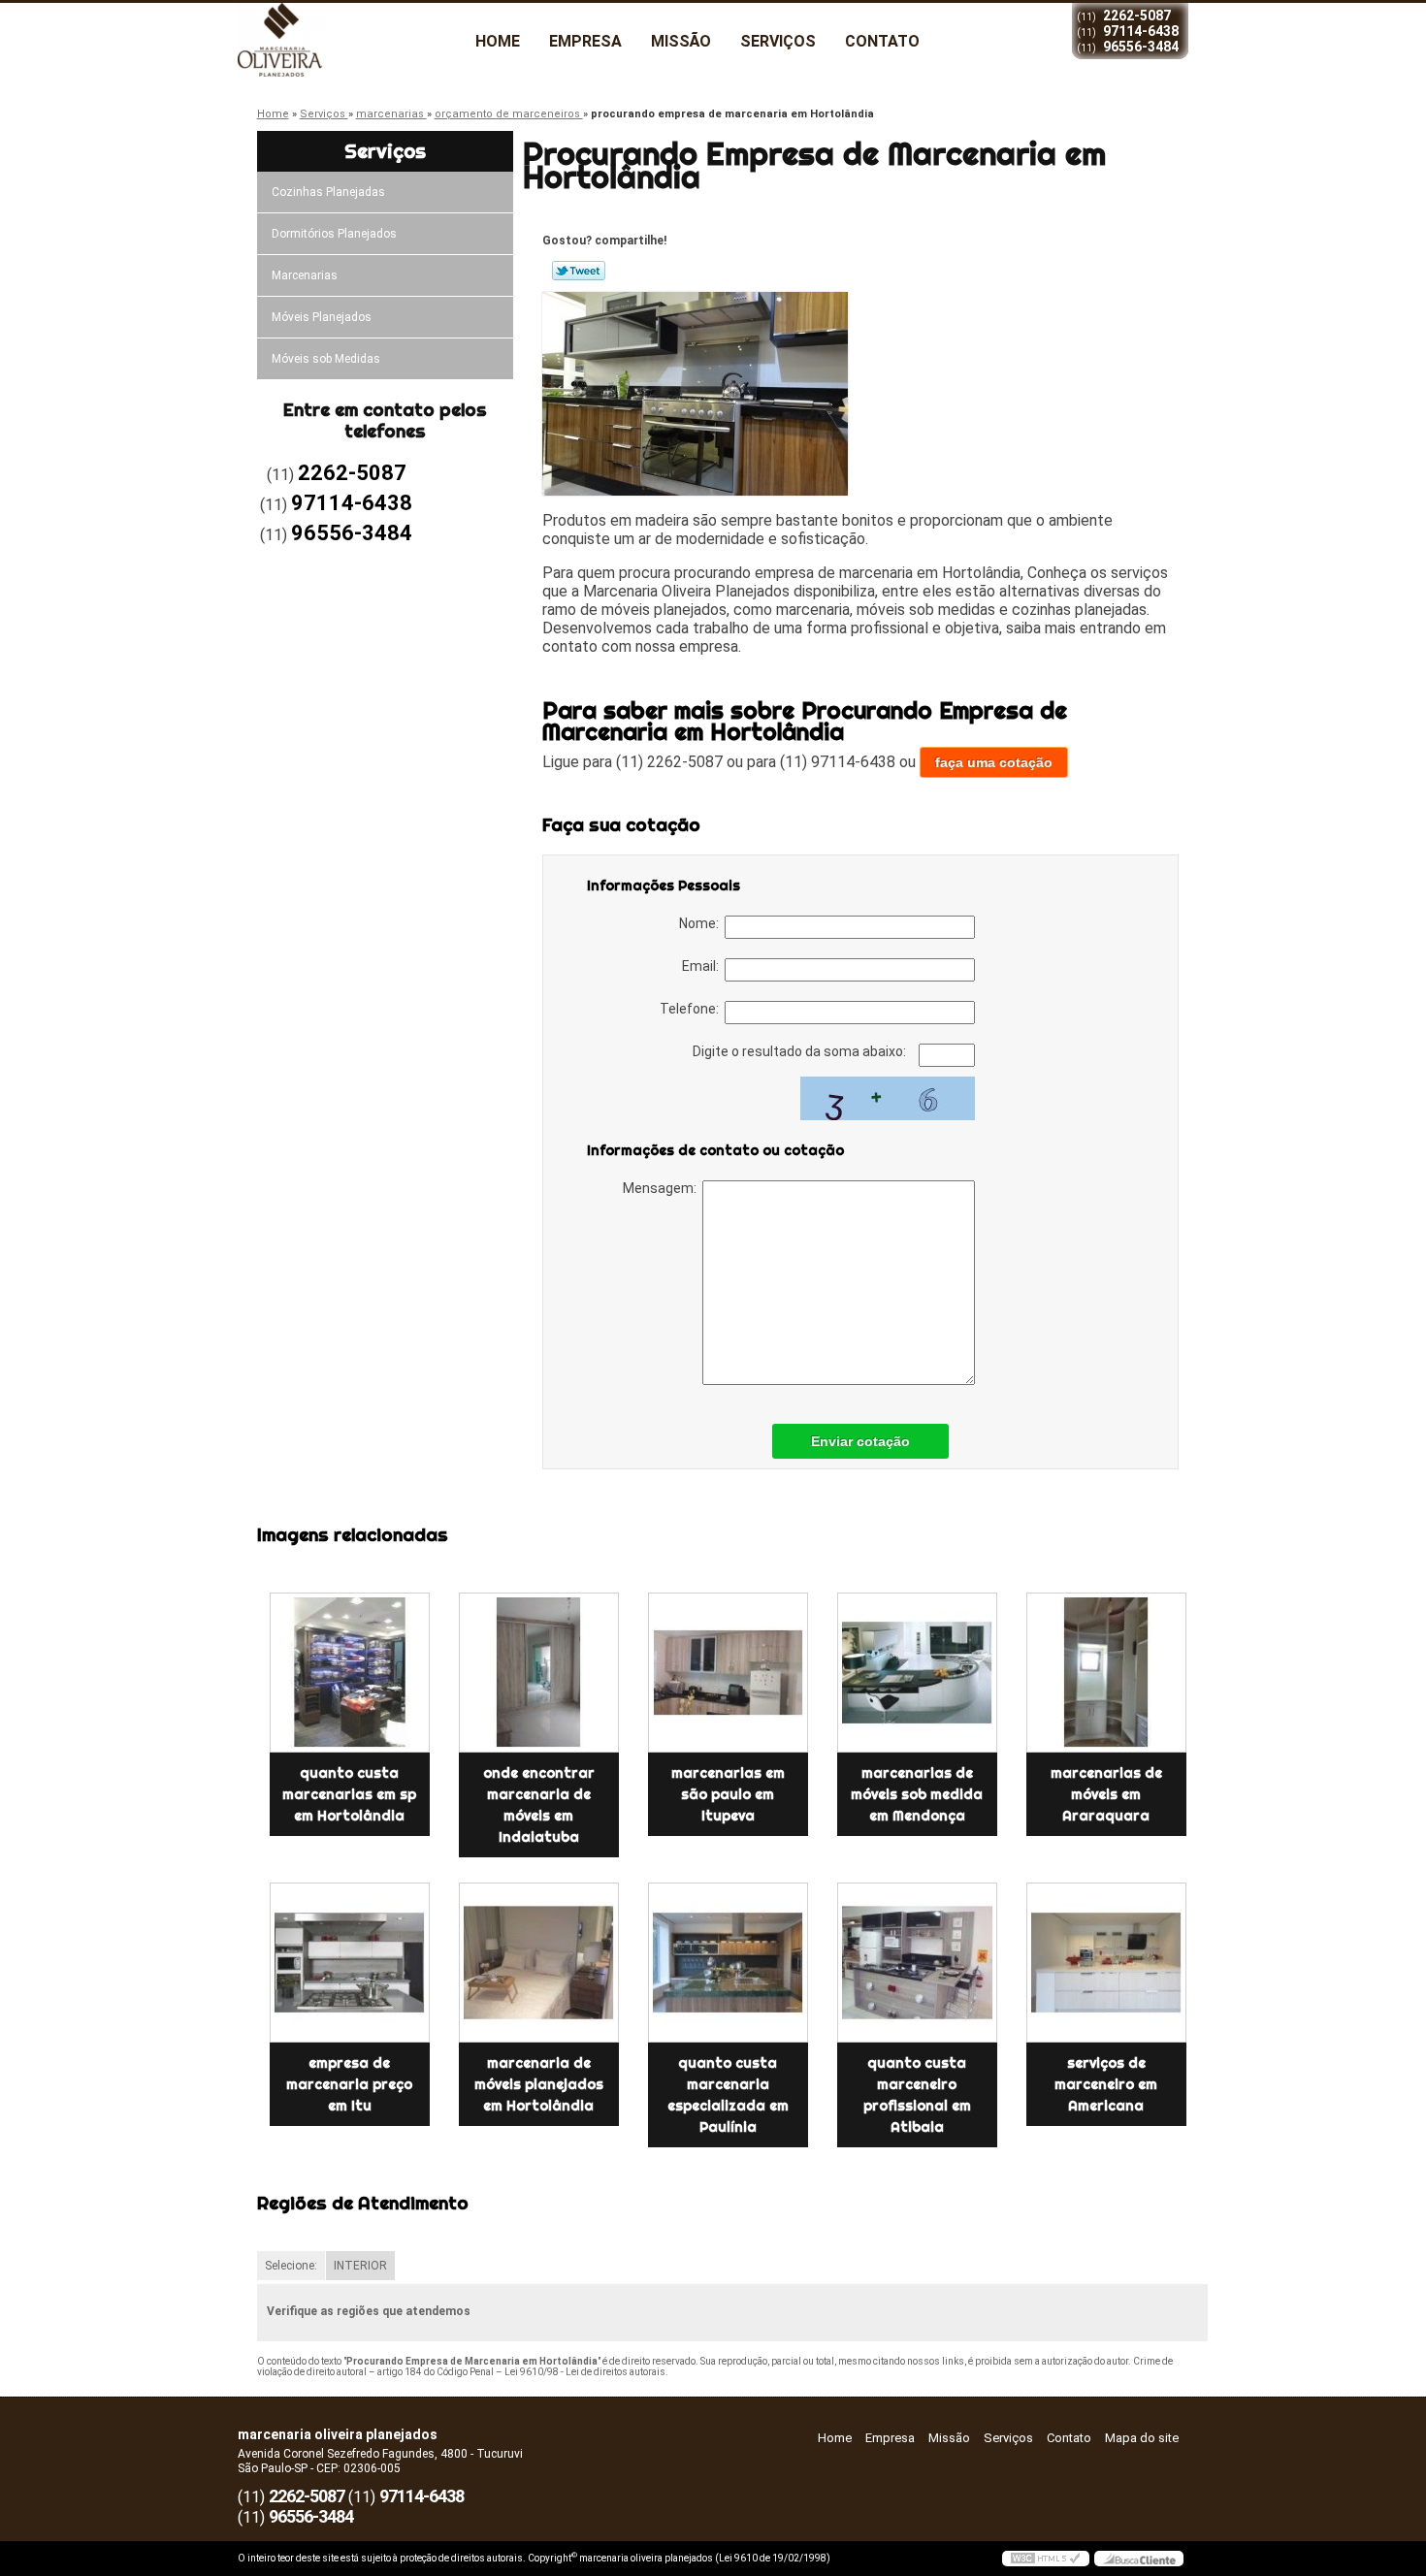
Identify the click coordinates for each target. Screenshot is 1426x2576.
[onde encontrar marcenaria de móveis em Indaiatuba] (539, 1673)
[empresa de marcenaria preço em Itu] (350, 1963)
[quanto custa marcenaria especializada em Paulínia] (728, 1963)
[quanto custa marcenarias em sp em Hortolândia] (350, 1673)
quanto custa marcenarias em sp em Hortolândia (349, 1794)
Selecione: (291, 2266)
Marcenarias (305, 275)
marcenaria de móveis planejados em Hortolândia (539, 2084)
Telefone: (692, 1009)
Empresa (585, 41)
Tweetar (579, 271)
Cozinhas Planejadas (328, 192)
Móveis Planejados (322, 317)
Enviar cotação (860, 1441)
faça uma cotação (994, 762)
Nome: (702, 923)
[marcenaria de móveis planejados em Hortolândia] (539, 1963)
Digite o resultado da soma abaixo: (801, 1051)
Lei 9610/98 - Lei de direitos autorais (585, 2372)
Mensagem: (663, 1188)
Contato (882, 41)
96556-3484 (1141, 47)
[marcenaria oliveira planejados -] (349, 42)
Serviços (778, 41)
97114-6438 (1141, 31)
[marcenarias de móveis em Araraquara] (1106, 1673)
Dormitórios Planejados (334, 234)
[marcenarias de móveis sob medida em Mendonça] (917, 1673)
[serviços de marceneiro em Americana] (1106, 1963)
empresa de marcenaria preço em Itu (349, 2084)
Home (498, 41)
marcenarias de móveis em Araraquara (1106, 1794)
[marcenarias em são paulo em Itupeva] (728, 1673)
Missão (681, 41)
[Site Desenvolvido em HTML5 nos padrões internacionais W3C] (1046, 2559)
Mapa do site (1142, 2438)
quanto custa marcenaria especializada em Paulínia (728, 2095)
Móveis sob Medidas (326, 359)
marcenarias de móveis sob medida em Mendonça (917, 1794)
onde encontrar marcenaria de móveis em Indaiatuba (539, 1805)
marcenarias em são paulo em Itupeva (728, 1794)
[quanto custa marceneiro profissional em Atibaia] (917, 1963)
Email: (703, 966)
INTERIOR (360, 2266)
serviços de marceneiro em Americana (1106, 2084)
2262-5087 (1137, 16)
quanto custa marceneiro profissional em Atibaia (917, 2095)
